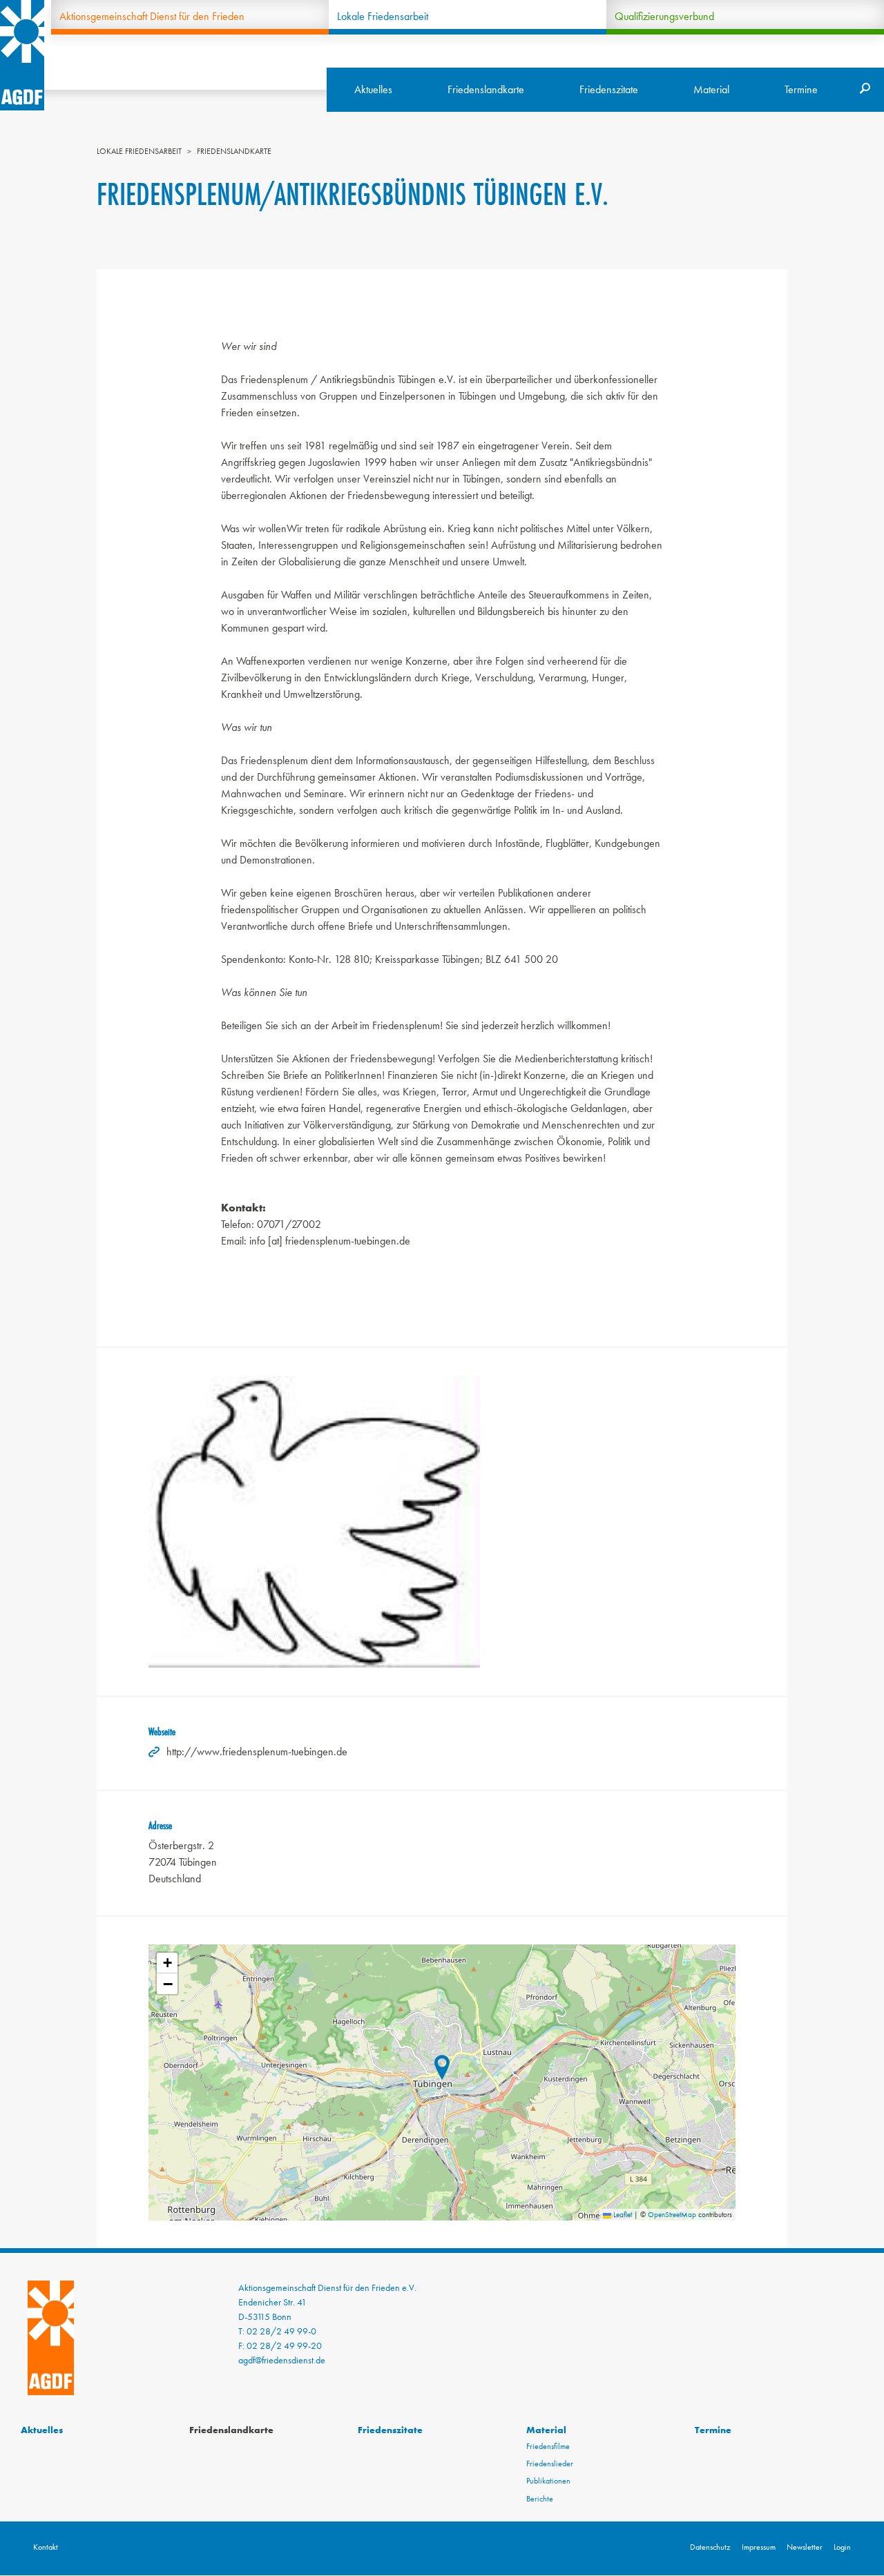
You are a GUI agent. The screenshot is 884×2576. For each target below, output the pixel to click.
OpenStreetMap (672, 2214)
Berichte (540, 2499)
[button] (442, 2070)
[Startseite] (22, 55)
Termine (801, 89)
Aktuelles (373, 89)
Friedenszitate (609, 89)
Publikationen (548, 2481)
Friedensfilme (548, 2446)
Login (842, 2547)
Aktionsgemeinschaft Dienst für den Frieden (152, 16)
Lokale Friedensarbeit (383, 16)
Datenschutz (710, 2547)
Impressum (759, 2547)
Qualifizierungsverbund (664, 16)
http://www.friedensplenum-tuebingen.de (257, 1752)
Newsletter (805, 2547)
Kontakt (46, 2547)
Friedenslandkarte (486, 89)
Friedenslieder (550, 2463)
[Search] (865, 90)
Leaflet (622, 2214)
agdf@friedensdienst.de (282, 2360)
